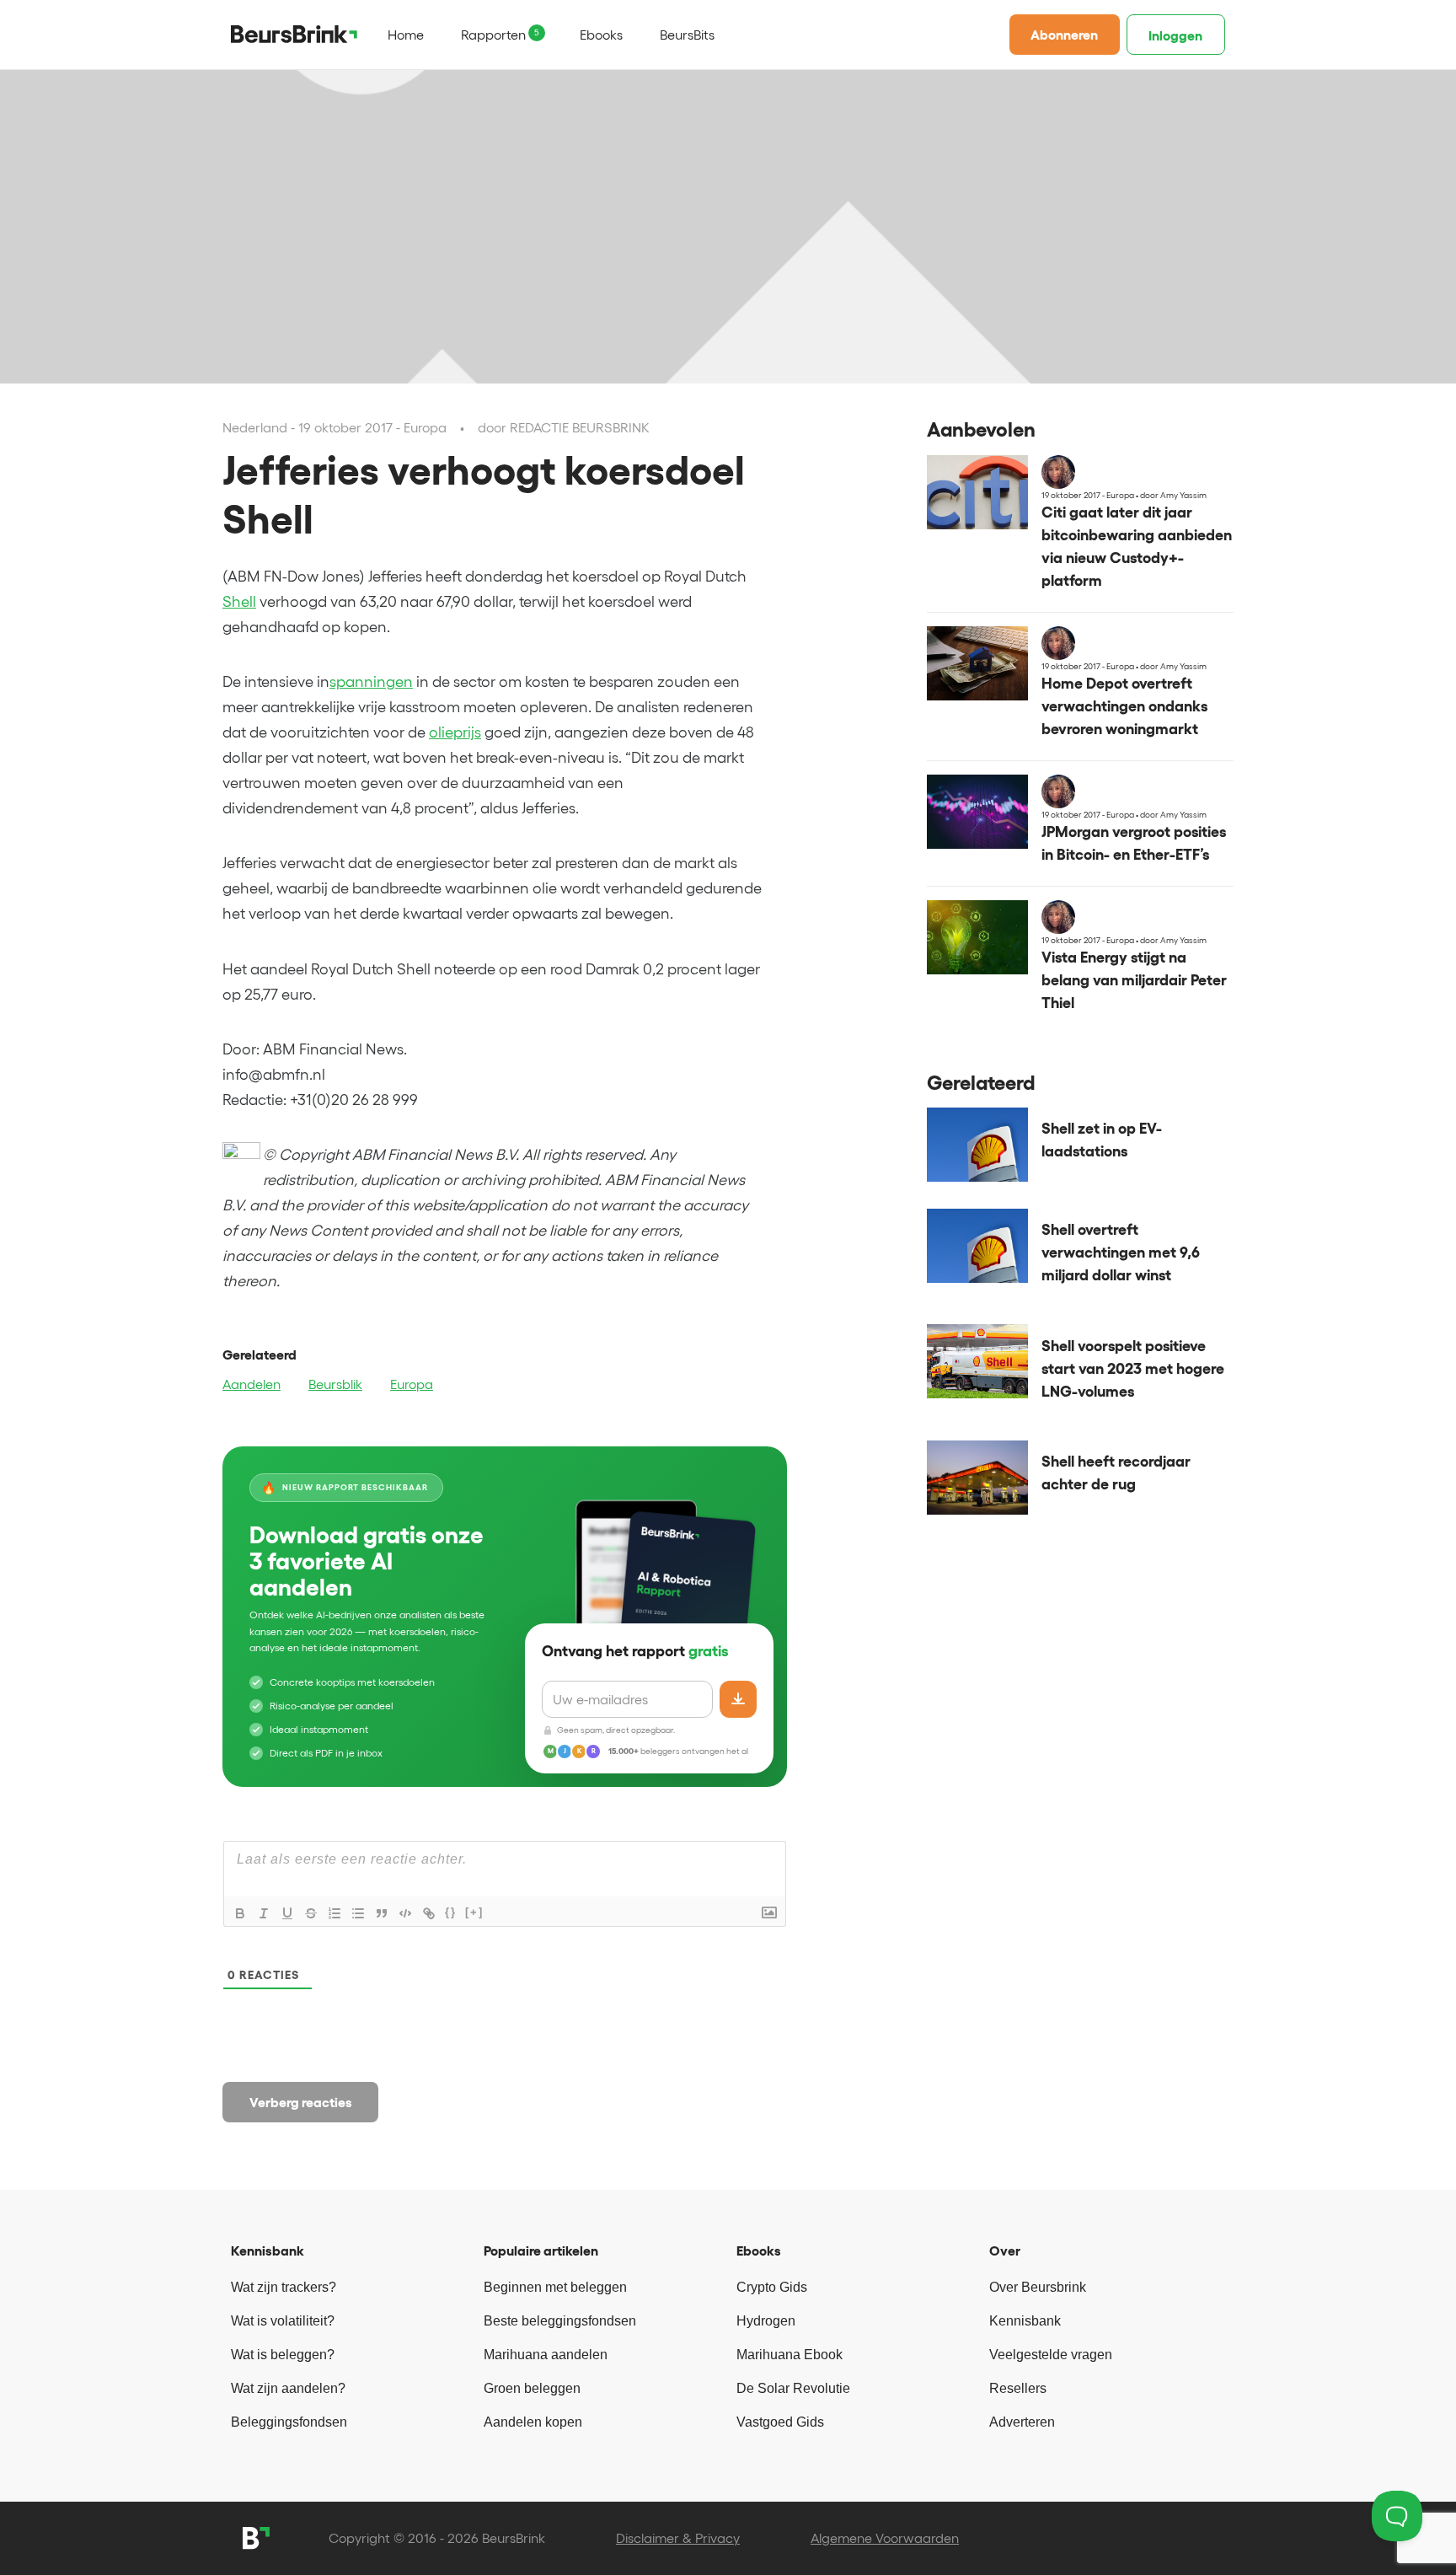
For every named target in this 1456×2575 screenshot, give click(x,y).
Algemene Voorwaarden (885, 2538)
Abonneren (1064, 35)
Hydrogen (766, 2321)
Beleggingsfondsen (289, 2422)
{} (451, 1912)
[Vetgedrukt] (240, 1913)
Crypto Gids (772, 2287)
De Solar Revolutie (793, 2388)
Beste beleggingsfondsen (560, 2321)
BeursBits (687, 35)
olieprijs (455, 732)
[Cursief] (264, 1913)
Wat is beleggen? (283, 2355)
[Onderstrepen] (287, 1913)
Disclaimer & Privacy (678, 2538)
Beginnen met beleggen (555, 2287)
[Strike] (311, 1913)
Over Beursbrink (1038, 2287)
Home (406, 35)
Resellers (1018, 2388)
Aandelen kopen (533, 2422)
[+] (474, 1912)
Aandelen (252, 1384)
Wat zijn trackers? (284, 2287)
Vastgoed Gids (780, 2422)
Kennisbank (1025, 2321)
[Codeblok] (405, 1913)
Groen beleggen (532, 2388)
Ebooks (601, 35)
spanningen (371, 682)
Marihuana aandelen (546, 2355)
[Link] (429, 1913)
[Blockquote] (382, 1913)
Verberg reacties (301, 2102)
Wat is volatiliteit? (283, 2321)
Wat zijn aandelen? (288, 2388)
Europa (412, 1384)
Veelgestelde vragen (1051, 2355)
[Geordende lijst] (335, 1913)
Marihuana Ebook (790, 2355)
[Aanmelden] (738, 1699)
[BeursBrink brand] (294, 34)
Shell (239, 602)
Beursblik (335, 1384)
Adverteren (1022, 2422)
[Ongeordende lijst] (358, 1913)
